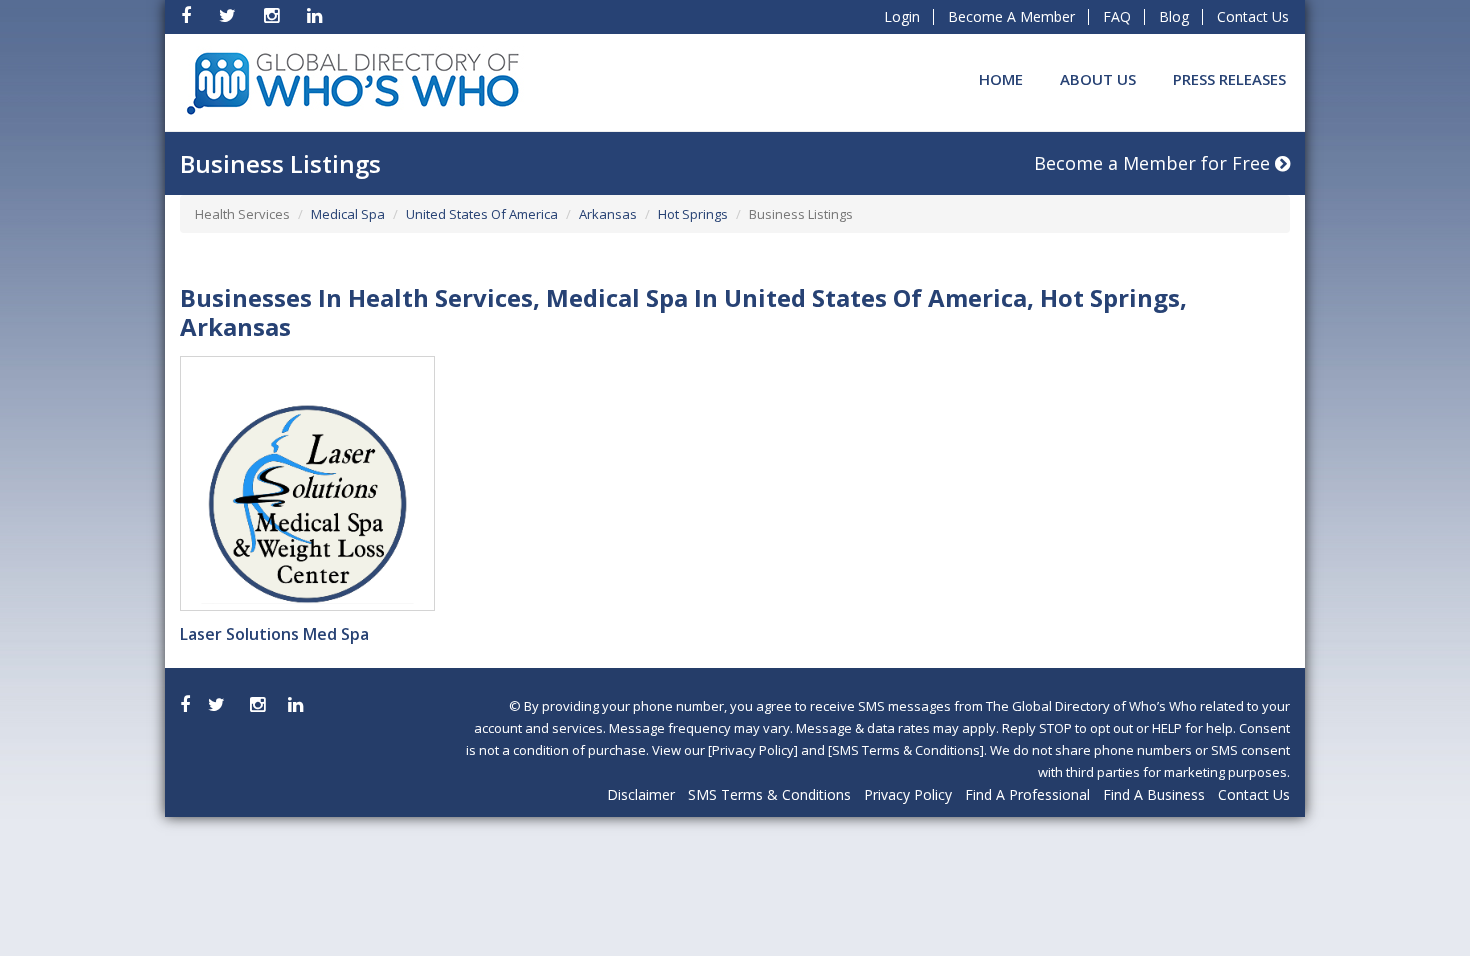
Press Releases (1229, 79)
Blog (1174, 16)
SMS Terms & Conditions (769, 794)
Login (902, 16)
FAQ (1117, 16)
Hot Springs (693, 214)
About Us (1098, 79)
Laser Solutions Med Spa (274, 634)
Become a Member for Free (1154, 163)
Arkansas (608, 214)
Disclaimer (641, 794)
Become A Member (1011, 16)
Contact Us (1253, 16)
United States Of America (482, 214)
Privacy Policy (908, 794)
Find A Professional (1027, 794)
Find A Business (1154, 794)
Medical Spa (348, 214)
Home (1001, 79)
